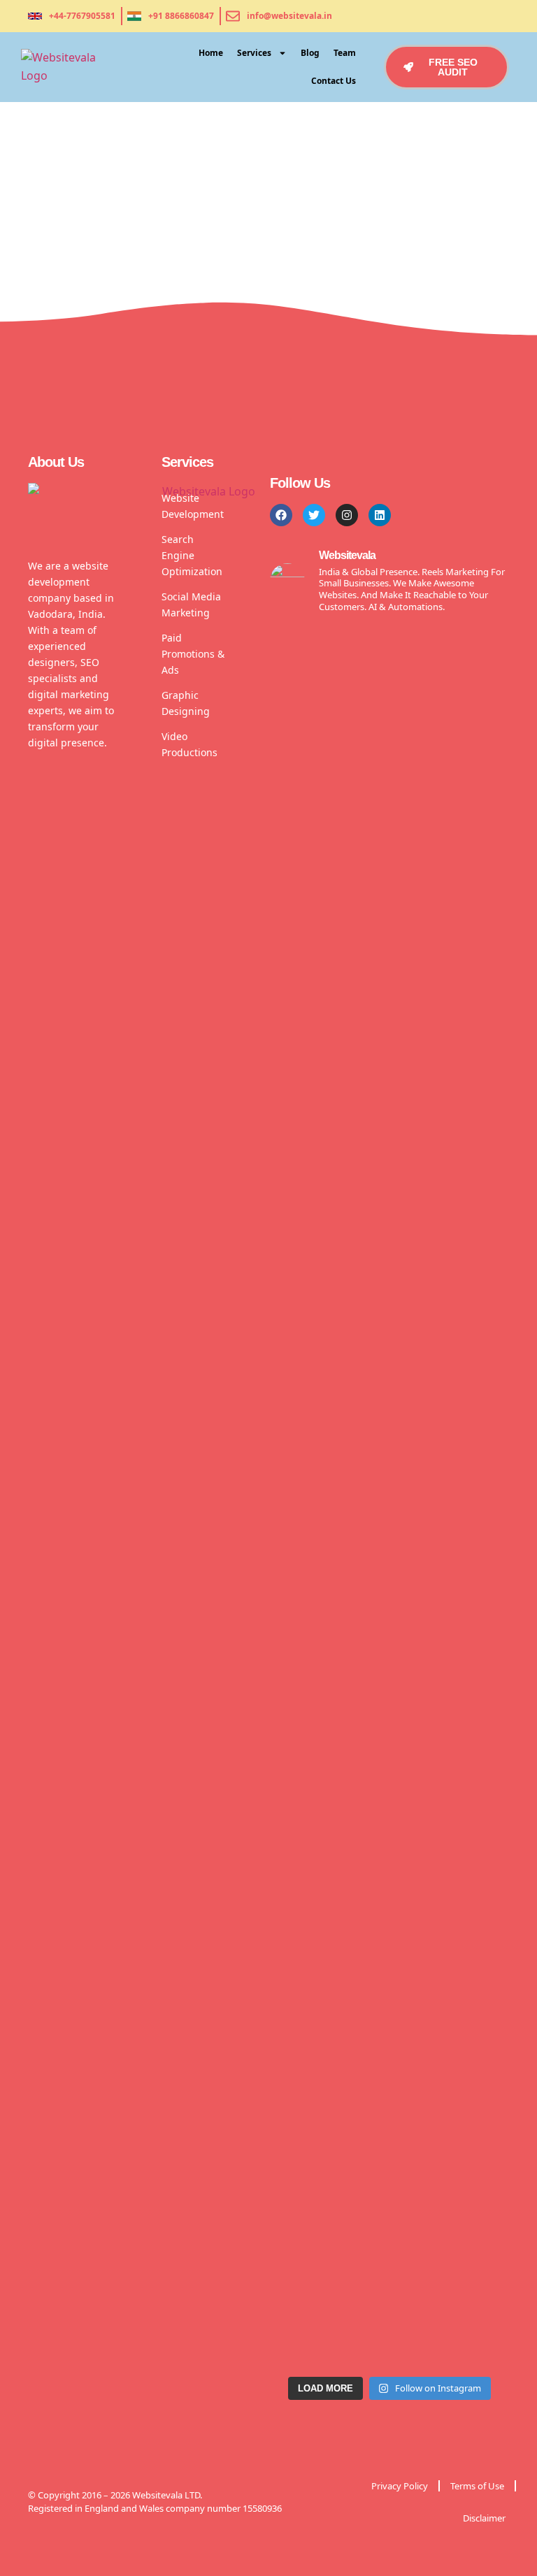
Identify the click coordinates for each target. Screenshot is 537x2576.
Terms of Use (477, 2486)
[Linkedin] (380, 515)
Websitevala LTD (166, 2495)
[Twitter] (314, 515)
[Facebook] (281, 515)
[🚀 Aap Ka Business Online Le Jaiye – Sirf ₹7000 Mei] (297, 1363)
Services (254, 53)
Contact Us (334, 81)
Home (211, 53)
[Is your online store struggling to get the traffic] (359, 1497)
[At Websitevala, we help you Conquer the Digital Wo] (420, 1381)
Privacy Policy (400, 2486)
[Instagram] (347, 515)
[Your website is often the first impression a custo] (482, 1345)
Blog (310, 53)
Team (345, 53)
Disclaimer (484, 2518)
